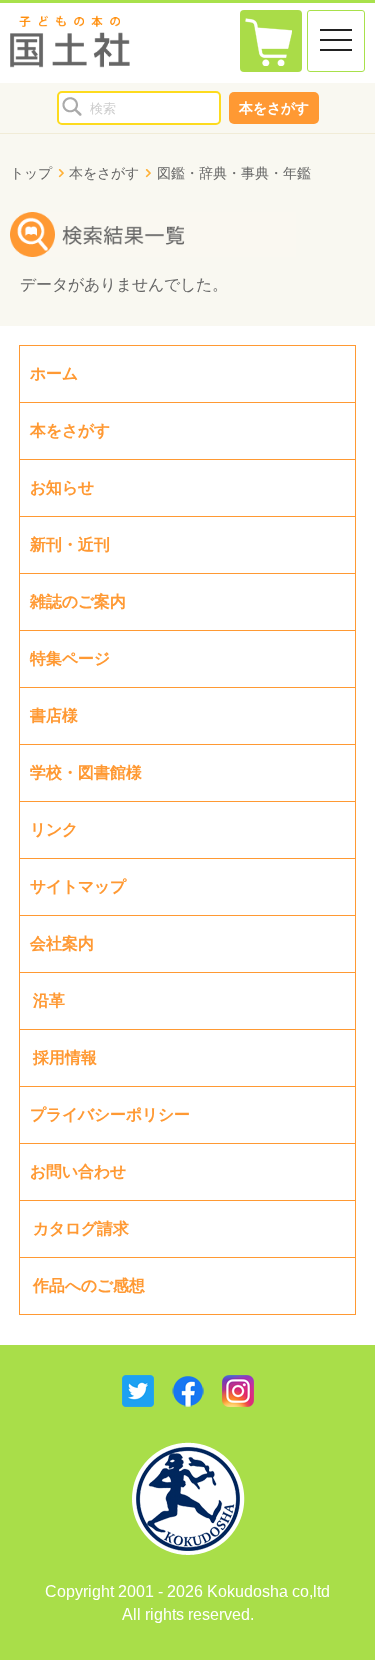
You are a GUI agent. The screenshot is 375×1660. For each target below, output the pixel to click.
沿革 (49, 1000)
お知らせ (62, 487)
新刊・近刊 (70, 544)
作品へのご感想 (89, 1285)
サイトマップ (78, 886)
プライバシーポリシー (110, 1114)
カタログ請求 (81, 1228)
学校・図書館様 (86, 772)
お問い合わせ (78, 1171)
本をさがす (274, 108)
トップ (31, 173)
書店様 (54, 715)
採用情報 (65, 1057)
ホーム (54, 373)
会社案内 (62, 943)
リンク (54, 829)
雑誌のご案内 (78, 601)
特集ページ (70, 658)
